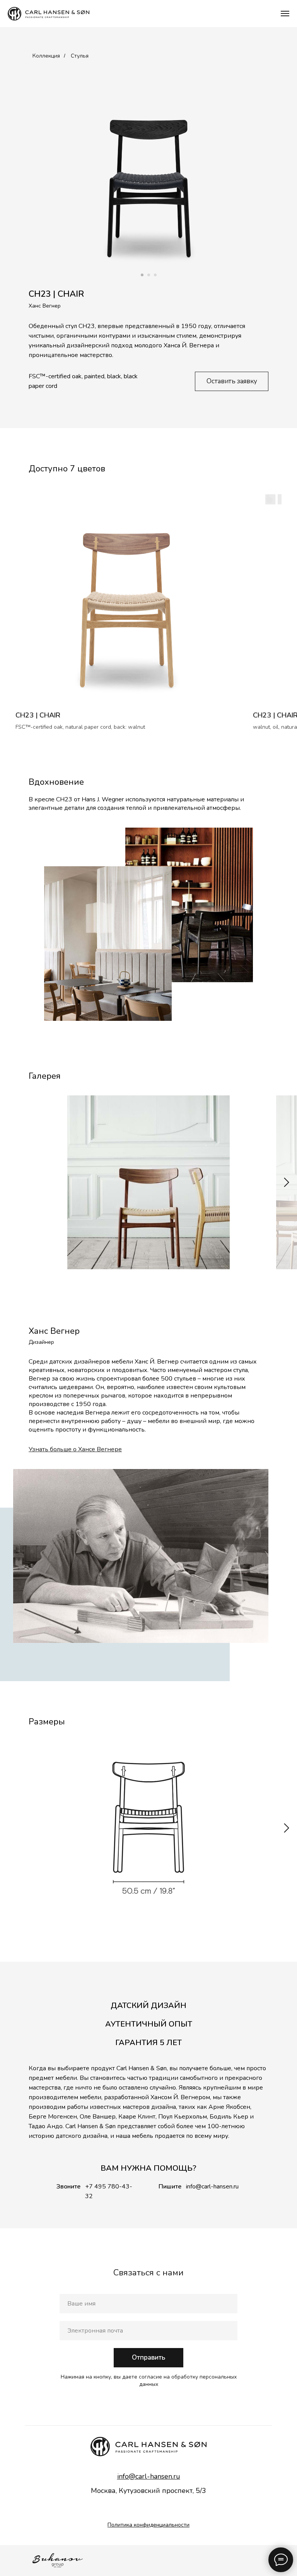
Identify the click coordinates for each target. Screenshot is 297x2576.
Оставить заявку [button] (232, 381)
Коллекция (46, 56)
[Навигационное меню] (285, 14)
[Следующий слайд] (287, 1182)
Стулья (80, 56)
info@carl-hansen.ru (212, 2187)
